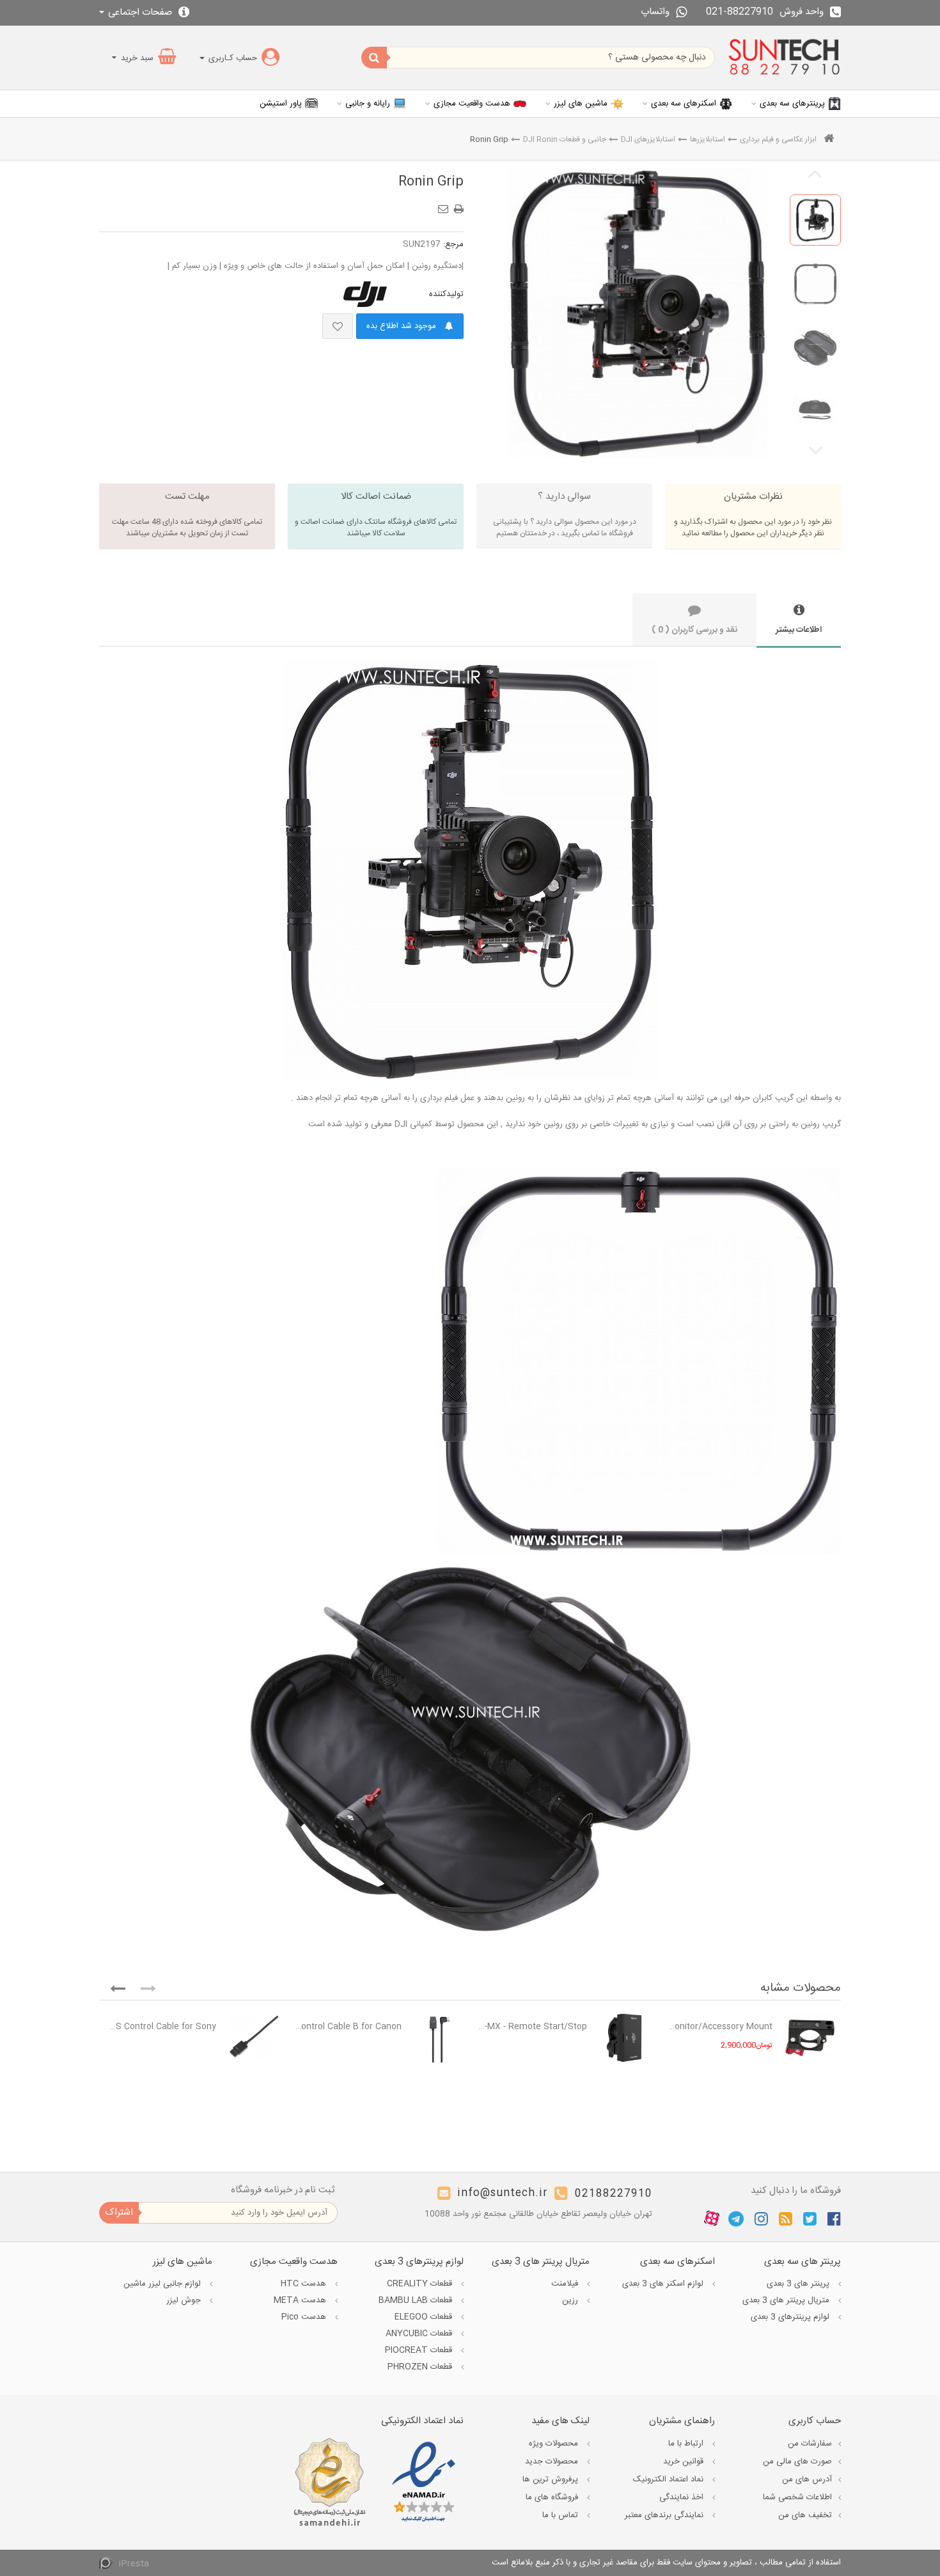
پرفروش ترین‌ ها (552, 2479)
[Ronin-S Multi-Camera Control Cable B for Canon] (439, 2038)
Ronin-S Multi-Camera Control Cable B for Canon (346, 2027)
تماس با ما (561, 2515)
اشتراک (119, 2212)
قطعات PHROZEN (421, 2367)
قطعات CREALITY (421, 2284)
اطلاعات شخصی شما (797, 2497)
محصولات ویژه (555, 2444)
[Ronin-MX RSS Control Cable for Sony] (254, 2038)
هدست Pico (305, 2317)
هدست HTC (305, 2284)
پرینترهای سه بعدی (792, 104)
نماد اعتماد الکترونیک (670, 2479)
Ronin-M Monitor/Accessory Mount (717, 2027)
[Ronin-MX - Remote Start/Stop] (624, 2038)
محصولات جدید (553, 2462)
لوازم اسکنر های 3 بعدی (664, 2284)
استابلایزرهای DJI (648, 139)
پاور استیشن (281, 104)
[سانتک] (784, 58)
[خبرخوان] (786, 2219)
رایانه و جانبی (368, 104)
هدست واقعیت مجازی (472, 104)
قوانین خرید (685, 2462)
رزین (571, 2300)
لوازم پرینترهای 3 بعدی (791, 2317)
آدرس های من (807, 2479)
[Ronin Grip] (815, 220)
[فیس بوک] (834, 2219)
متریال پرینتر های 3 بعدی (787, 2300)
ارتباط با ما (687, 2444)
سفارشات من (810, 2444)
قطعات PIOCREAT (420, 2350)
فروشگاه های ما (553, 2497)
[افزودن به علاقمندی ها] (338, 326)
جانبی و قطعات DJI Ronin (565, 139)
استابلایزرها (708, 139)
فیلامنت (566, 2284)
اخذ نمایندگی (683, 2497)
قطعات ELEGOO (425, 2317)
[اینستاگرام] (761, 2219)
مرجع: (453, 244)
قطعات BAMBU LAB (417, 2300)
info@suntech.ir (503, 2194)
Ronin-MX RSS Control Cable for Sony (161, 2027)
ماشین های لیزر (581, 104)
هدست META (301, 2300)
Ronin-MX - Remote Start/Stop (532, 2027)
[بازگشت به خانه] (829, 140)
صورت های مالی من (797, 2462)
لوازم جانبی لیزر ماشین (163, 2284)
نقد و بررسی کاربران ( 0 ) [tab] (694, 630)
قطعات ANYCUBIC (420, 2334)
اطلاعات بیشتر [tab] (799, 630)
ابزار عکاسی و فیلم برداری (778, 139)
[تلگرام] (736, 2219)
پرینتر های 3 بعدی (799, 2284)
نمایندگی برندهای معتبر (665, 2515)
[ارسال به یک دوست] (445, 205)
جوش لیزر (185, 2300)
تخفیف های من (805, 2515)
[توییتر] (810, 2219)
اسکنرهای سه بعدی (684, 104)
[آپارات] (712, 2219)
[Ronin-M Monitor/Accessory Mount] (810, 2038)
